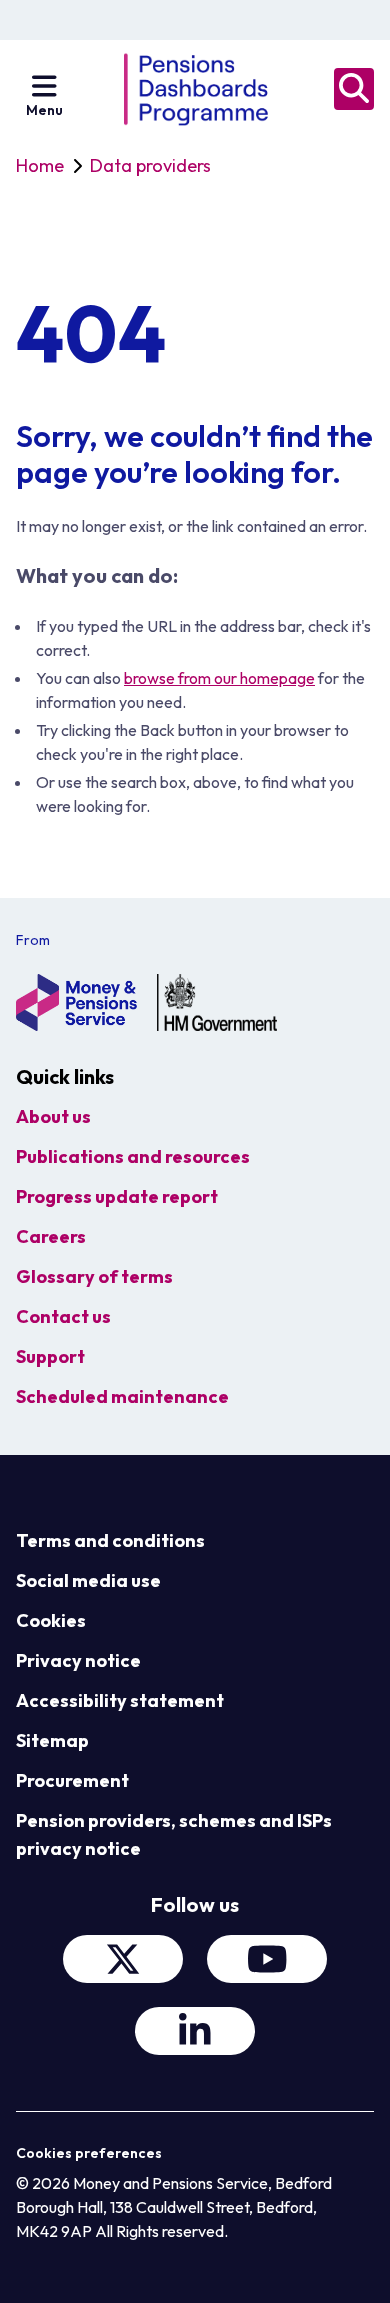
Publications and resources (133, 1156)
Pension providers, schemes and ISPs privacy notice (174, 1834)
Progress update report (117, 1196)
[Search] (354, 89)
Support (50, 1356)
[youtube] (267, 1959)
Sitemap (52, 1740)
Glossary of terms (94, 1276)
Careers (51, 1236)
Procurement (72, 1780)
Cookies (51, 1620)
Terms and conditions (110, 1540)
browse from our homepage (219, 678)
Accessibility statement (120, 1700)
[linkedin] (195, 2031)
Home (40, 165)
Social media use (88, 1580)
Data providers (150, 165)
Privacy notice (78, 1660)
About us (53, 1116)
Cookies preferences (89, 2153)
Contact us (63, 1316)
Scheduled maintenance (122, 1396)
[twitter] (123, 1959)
